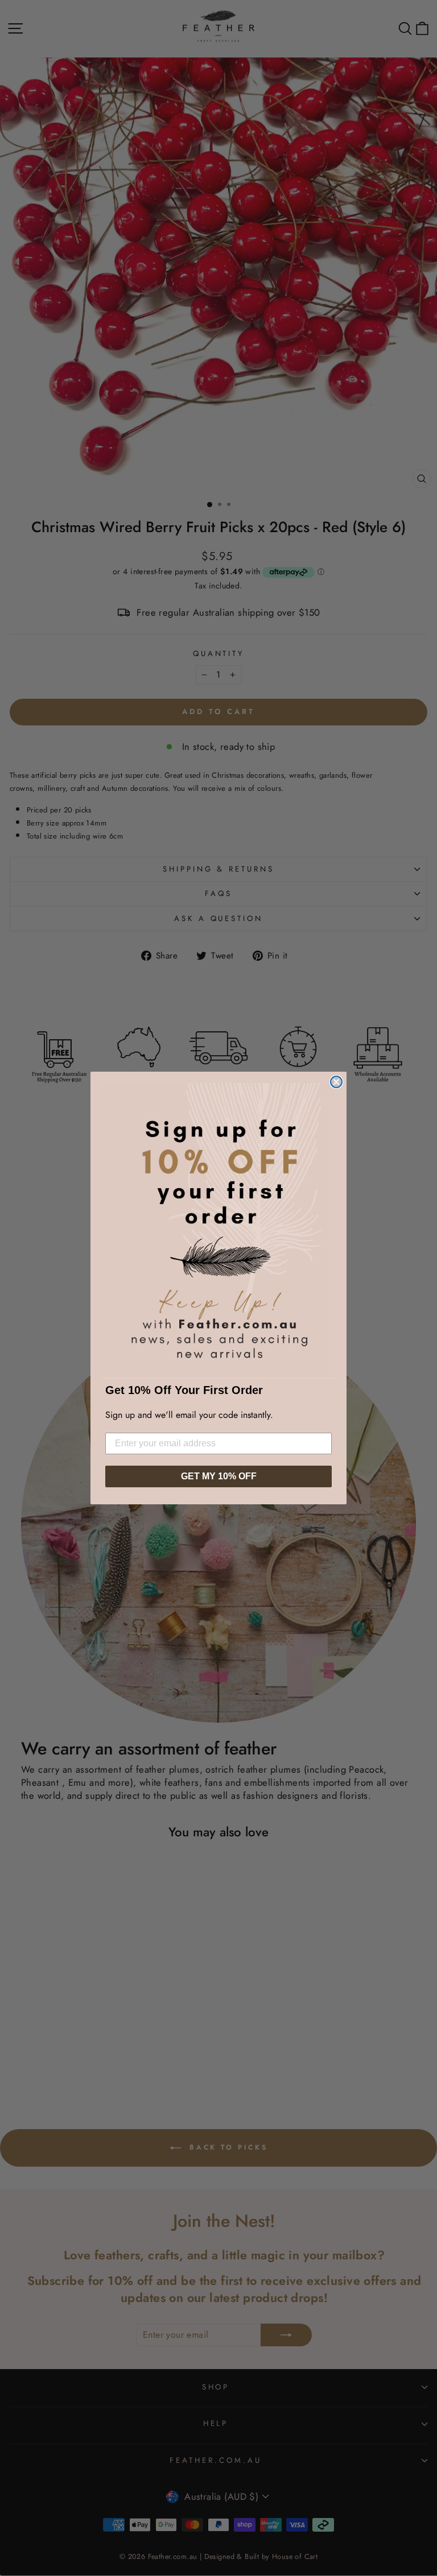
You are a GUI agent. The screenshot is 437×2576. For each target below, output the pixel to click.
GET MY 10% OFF (219, 1476)
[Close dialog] (336, 1082)
